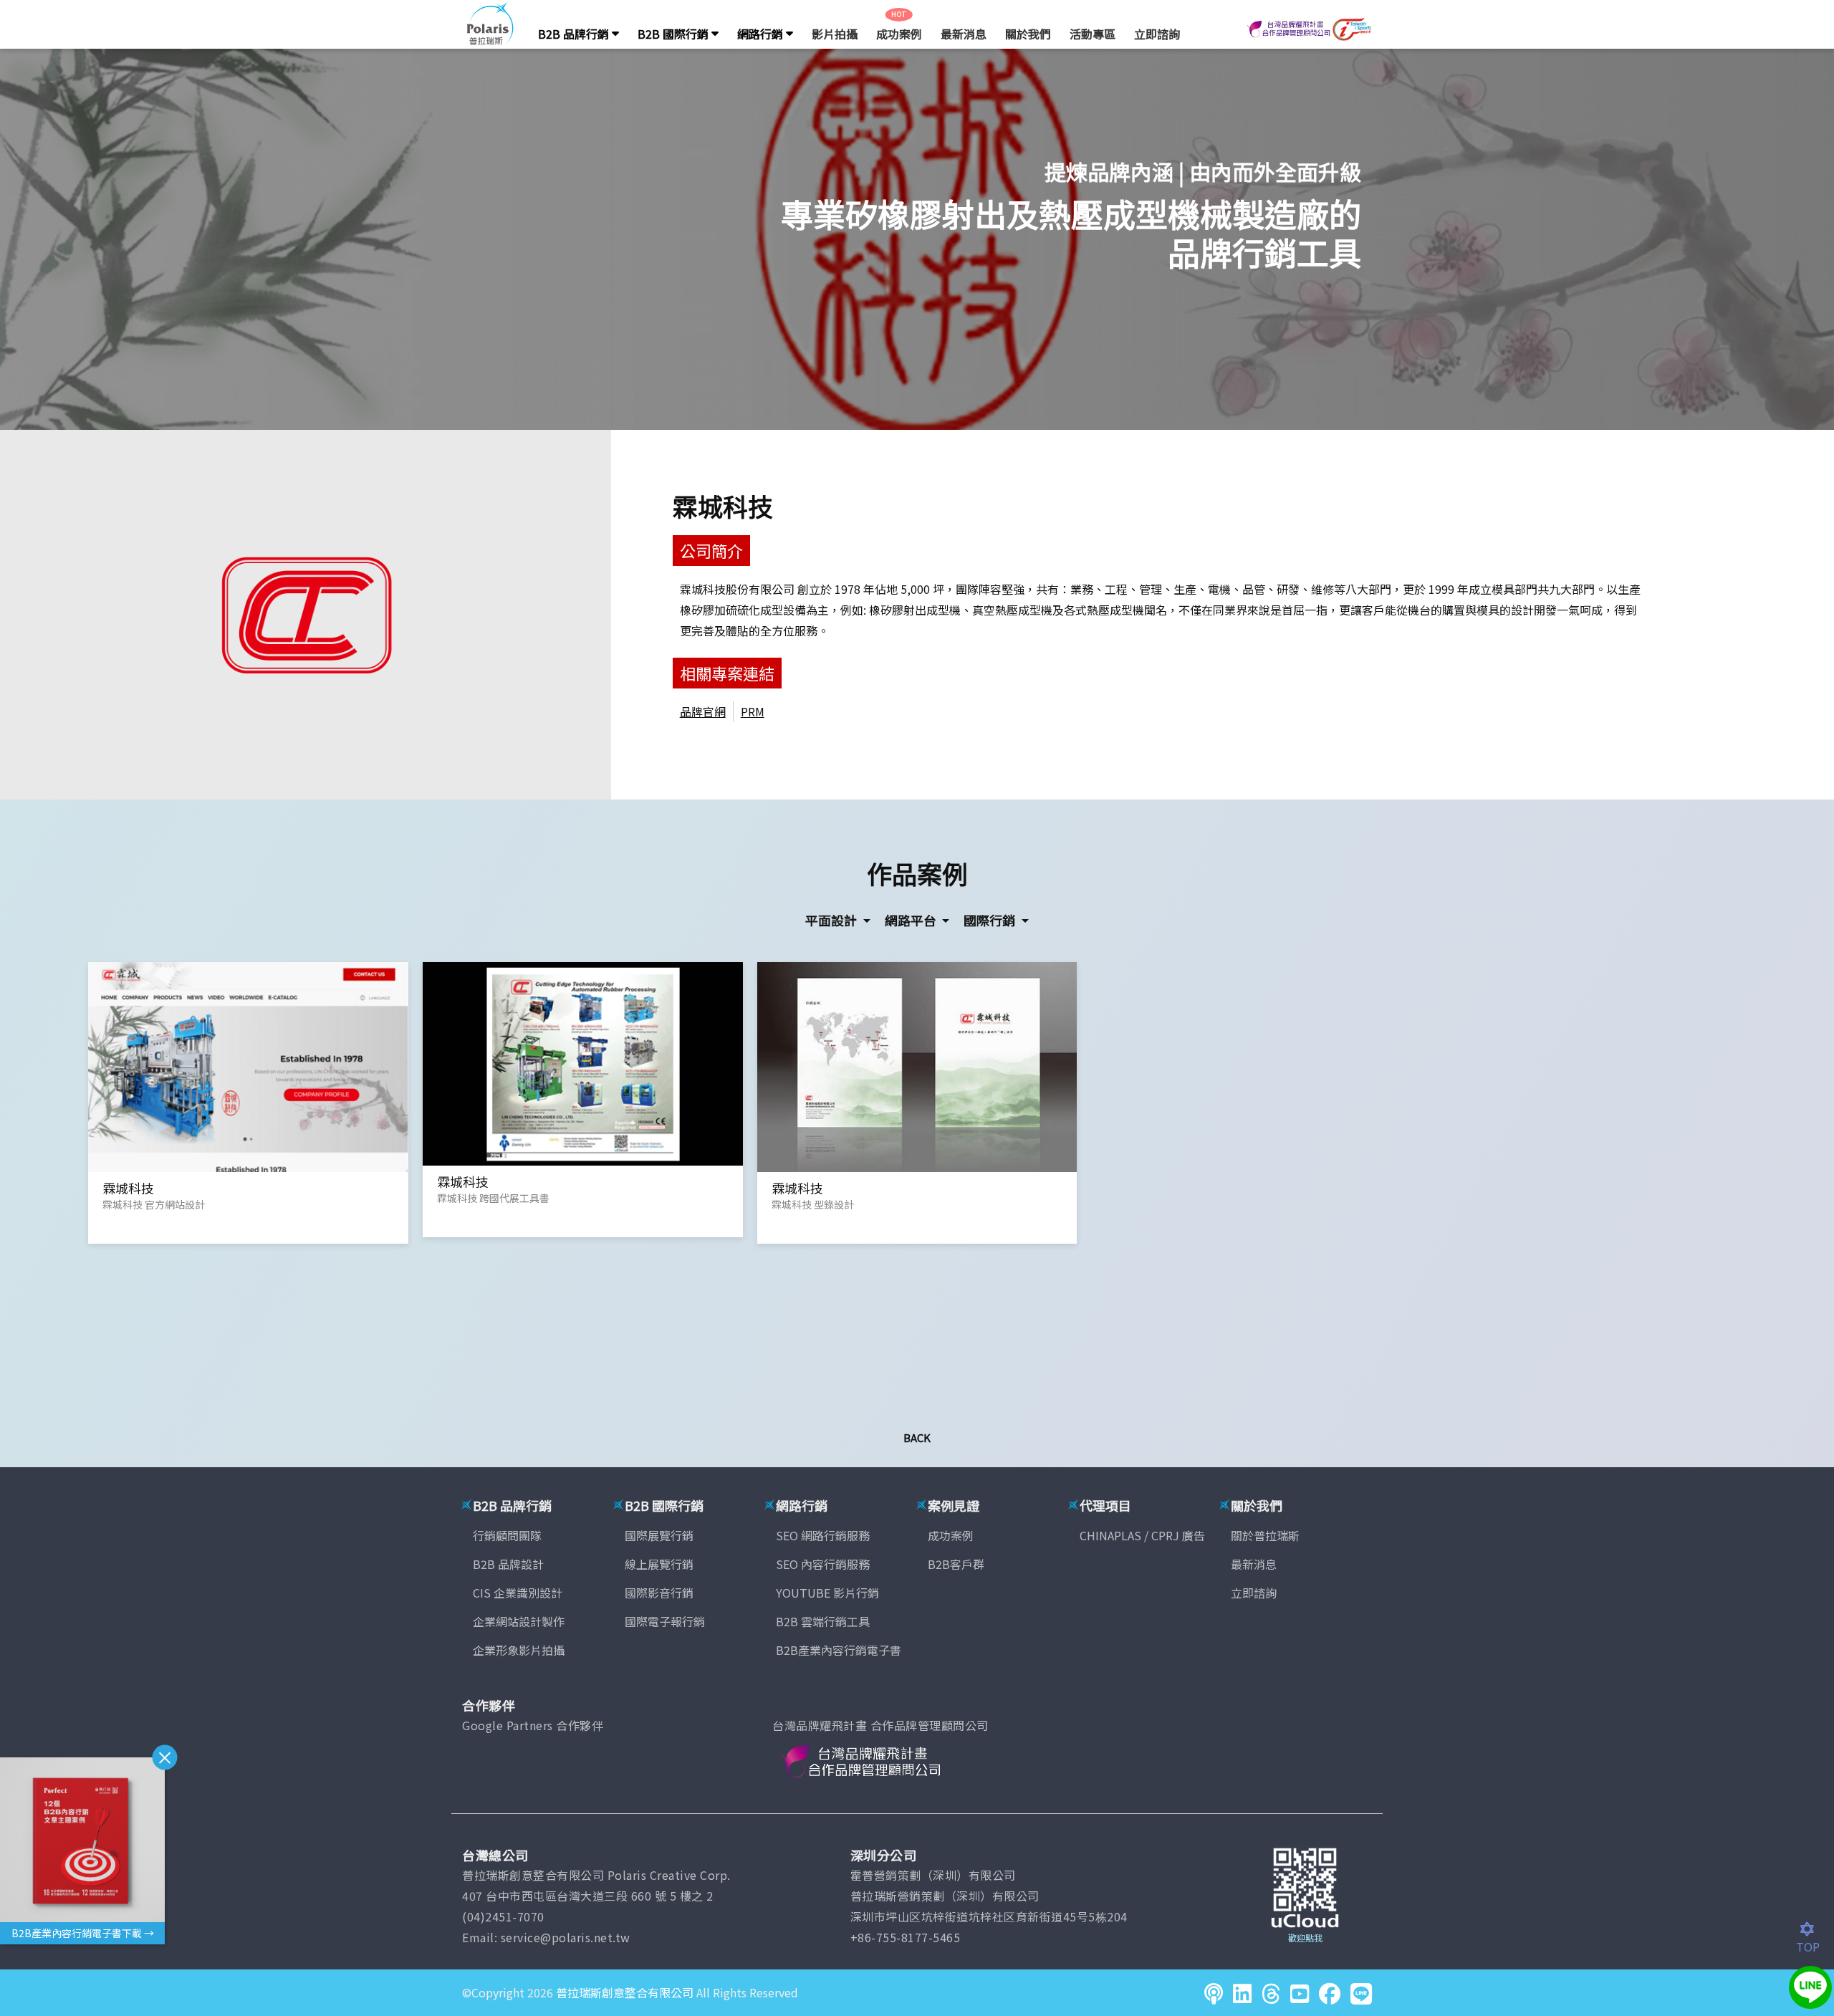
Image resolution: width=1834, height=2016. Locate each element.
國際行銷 (991, 920)
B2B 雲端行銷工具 (823, 1621)
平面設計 (832, 920)
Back (917, 1437)
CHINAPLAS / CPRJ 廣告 (1142, 1535)
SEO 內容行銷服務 (823, 1564)
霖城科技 (723, 505)
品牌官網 (703, 711)
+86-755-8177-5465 (906, 1937)
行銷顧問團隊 (507, 1535)
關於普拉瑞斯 (1265, 1535)
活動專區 (1093, 34)
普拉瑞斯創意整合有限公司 (625, 1992)
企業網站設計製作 (519, 1621)
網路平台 (912, 920)
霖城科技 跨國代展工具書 (493, 1198)
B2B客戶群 (956, 1564)
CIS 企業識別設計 (518, 1593)
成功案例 (899, 34)
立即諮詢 (1157, 34)
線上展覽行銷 (659, 1564)
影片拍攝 (835, 34)
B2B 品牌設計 (508, 1564)
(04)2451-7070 (503, 1916)
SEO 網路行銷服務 (823, 1535)
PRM (753, 711)
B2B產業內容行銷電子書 (839, 1650)
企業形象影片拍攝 (519, 1650)
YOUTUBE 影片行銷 (827, 1593)
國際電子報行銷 (665, 1621)
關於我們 (1028, 34)
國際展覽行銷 (659, 1535)
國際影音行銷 (659, 1593)
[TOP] (1815, 1929)
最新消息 (964, 34)
